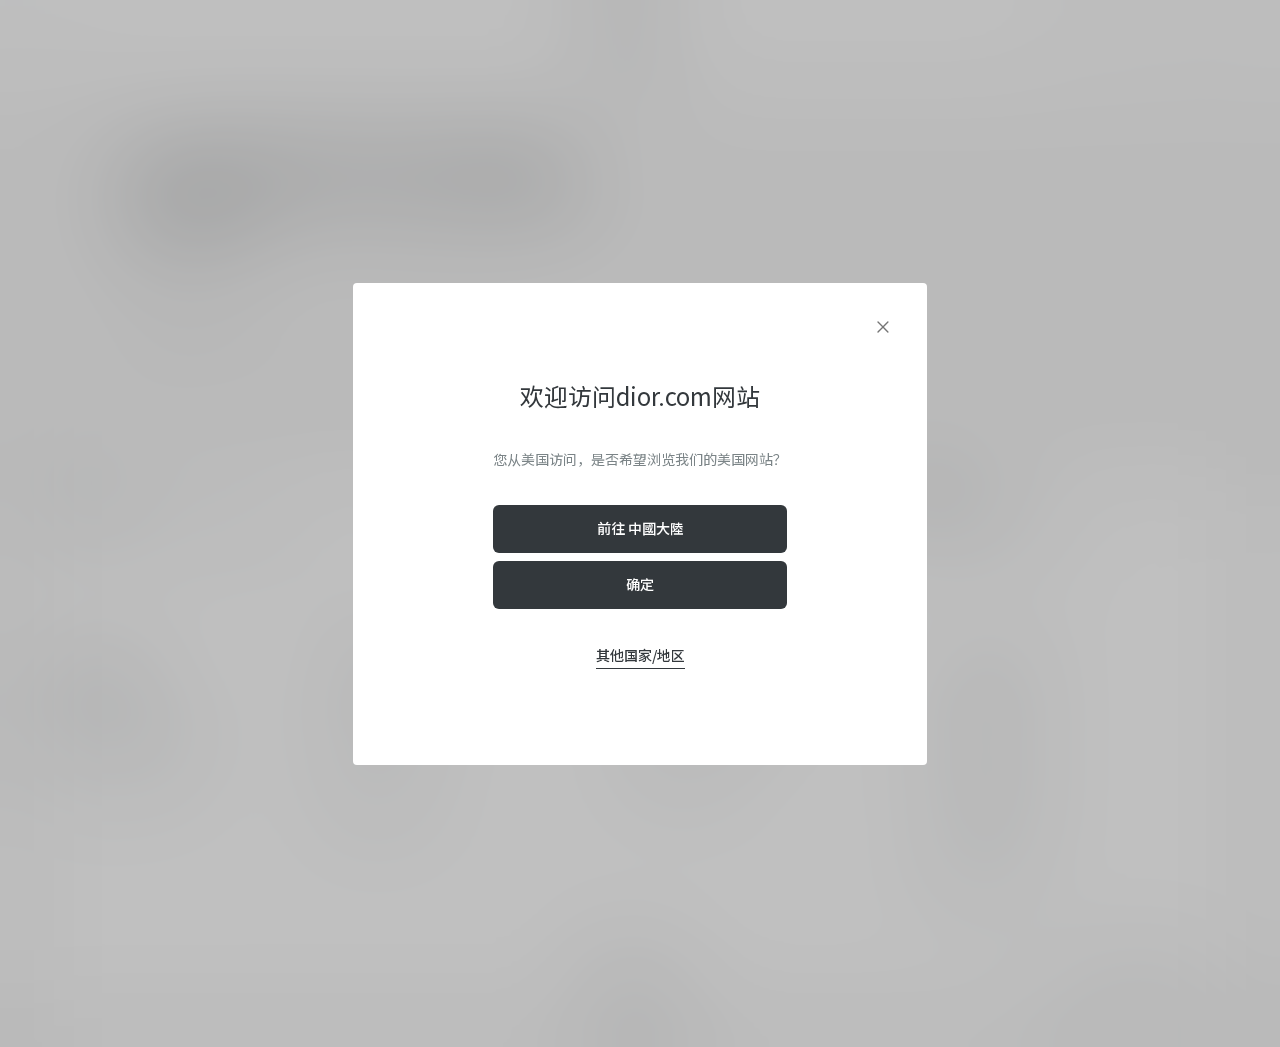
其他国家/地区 (640, 655)
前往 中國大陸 (640, 528)
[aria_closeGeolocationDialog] (883, 327)
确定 (640, 584)
